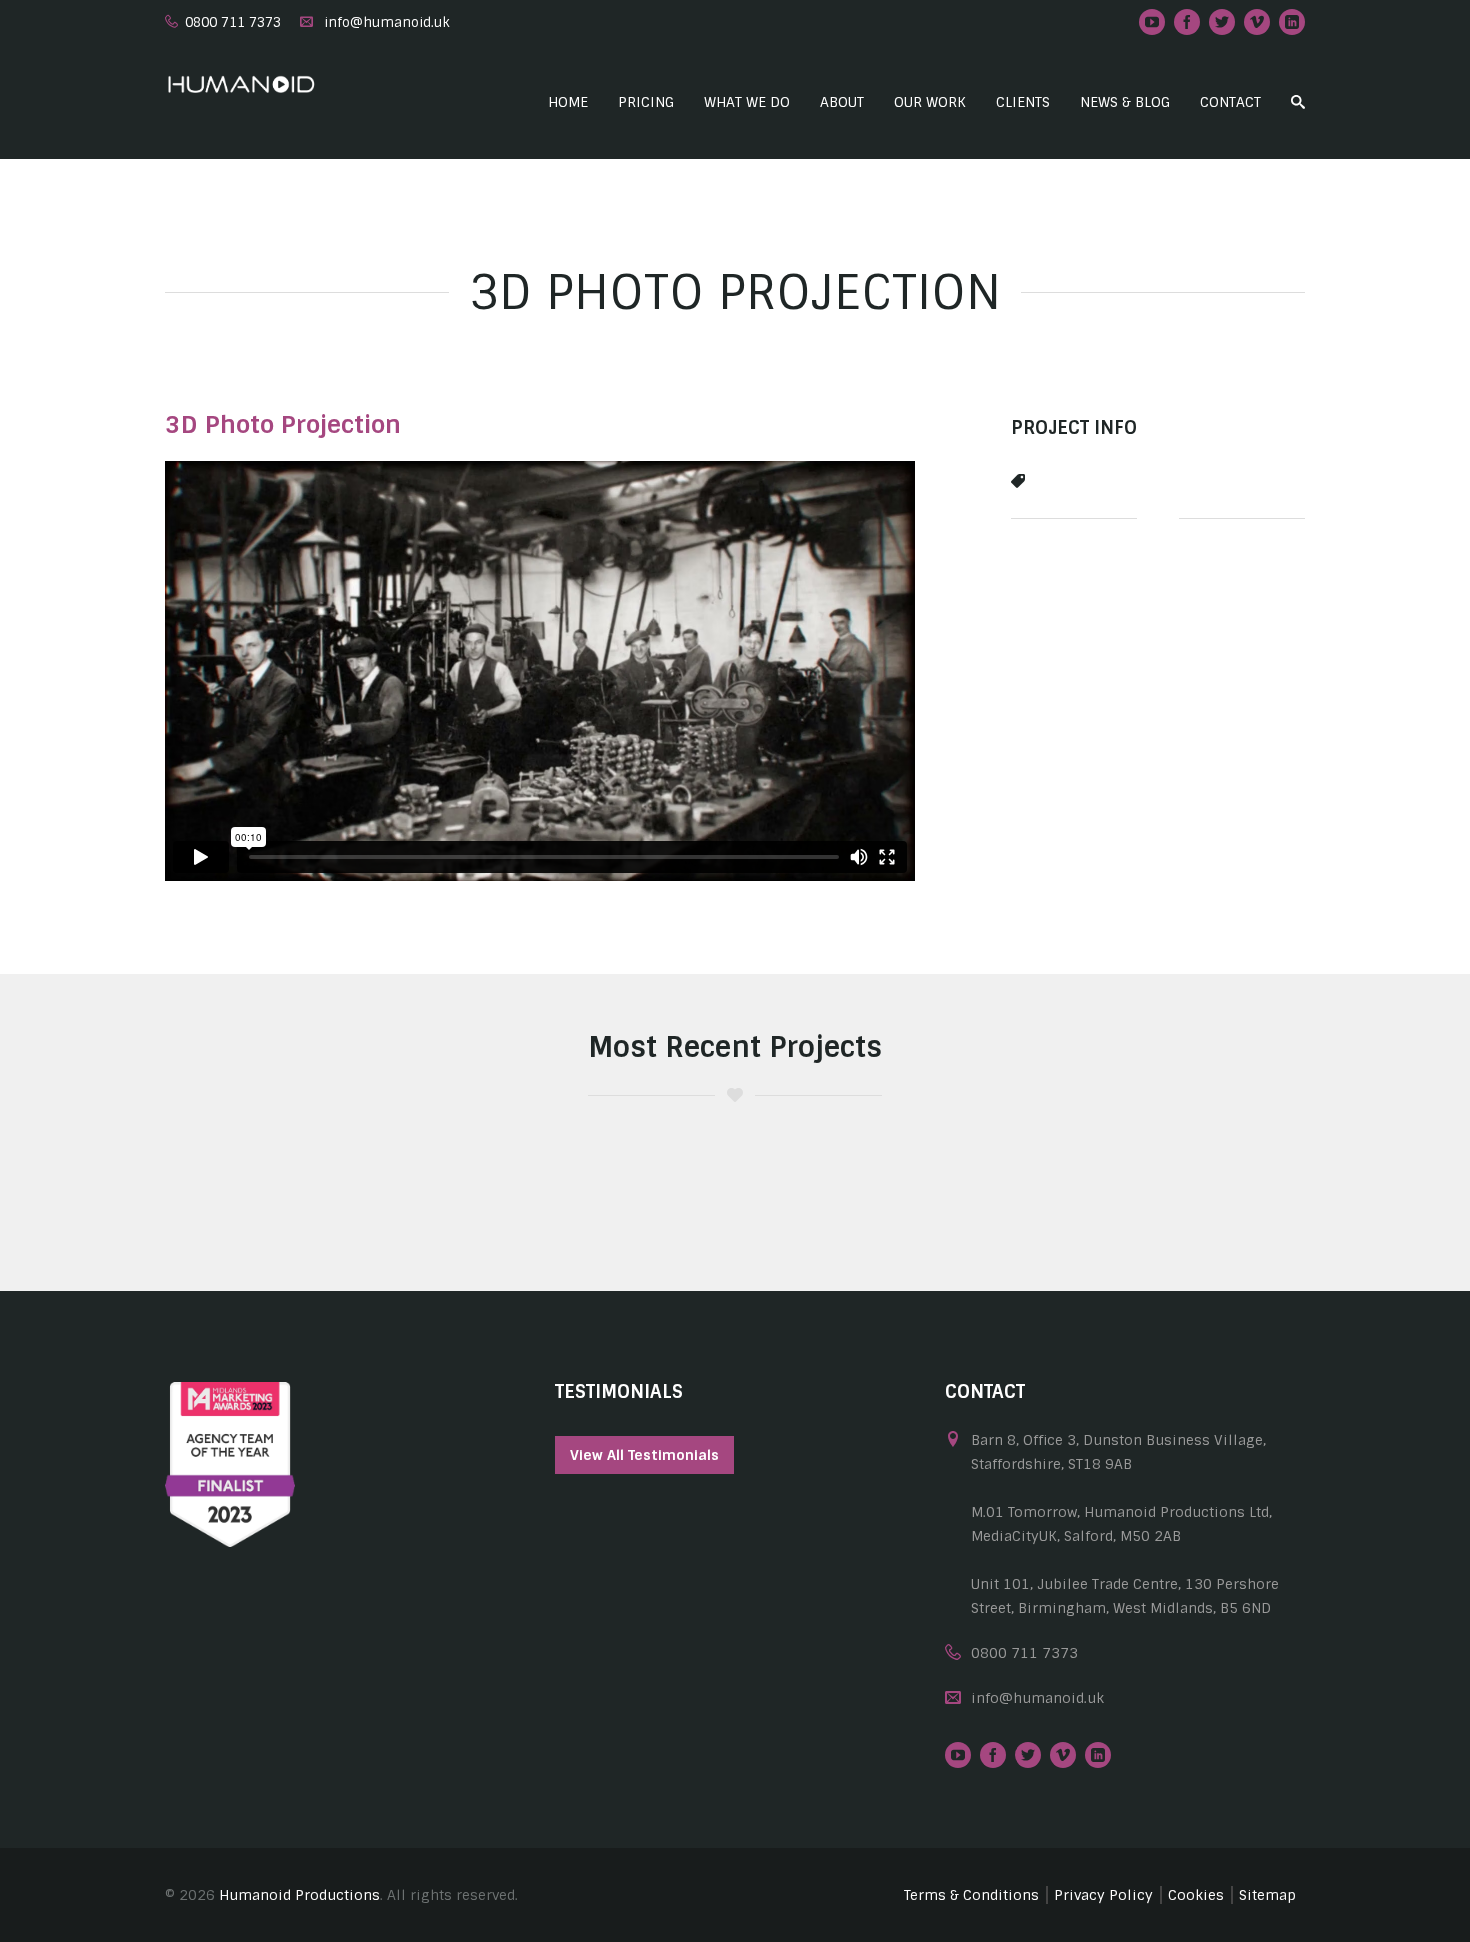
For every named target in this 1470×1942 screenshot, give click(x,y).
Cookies (1196, 1895)
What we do (747, 102)
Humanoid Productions (299, 1895)
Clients (1023, 102)
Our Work (930, 102)
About (842, 102)
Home (568, 102)
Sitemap (1267, 1895)
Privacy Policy (1103, 1895)
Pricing (646, 102)
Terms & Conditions (971, 1895)
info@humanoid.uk (387, 22)
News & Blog (1125, 102)
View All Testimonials (644, 1455)
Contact (1230, 102)
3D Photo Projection (283, 424)
